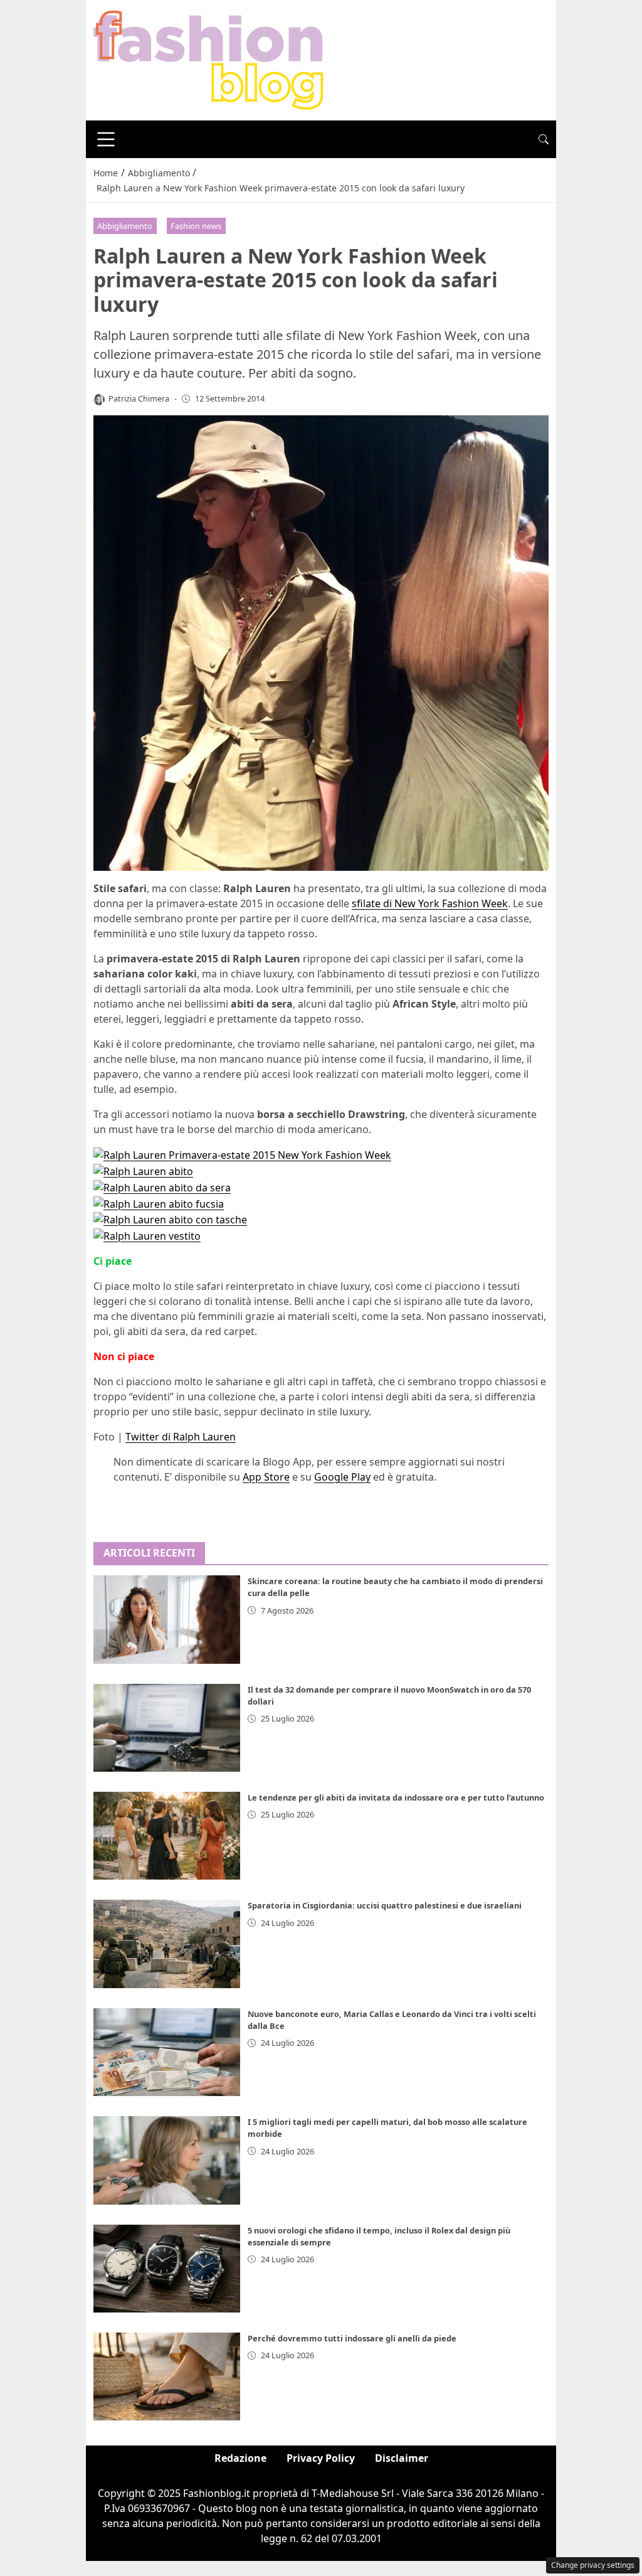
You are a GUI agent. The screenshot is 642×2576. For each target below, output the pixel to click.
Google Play (342, 1477)
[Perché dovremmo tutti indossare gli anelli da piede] (167, 2376)
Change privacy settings (593, 2565)
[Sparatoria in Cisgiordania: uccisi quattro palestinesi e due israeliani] (167, 1944)
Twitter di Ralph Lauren (181, 1437)
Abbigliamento (125, 226)
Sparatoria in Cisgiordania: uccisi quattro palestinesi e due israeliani (385, 1905)
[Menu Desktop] (106, 139)
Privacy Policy (321, 2458)
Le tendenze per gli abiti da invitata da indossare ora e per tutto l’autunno (396, 1797)
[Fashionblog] (208, 59)
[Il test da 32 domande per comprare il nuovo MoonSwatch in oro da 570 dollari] (167, 1728)
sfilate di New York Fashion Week (430, 903)
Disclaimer (402, 2458)
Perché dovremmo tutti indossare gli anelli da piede (352, 2338)
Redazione (240, 2458)
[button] (544, 139)
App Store (266, 1477)
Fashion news (196, 226)
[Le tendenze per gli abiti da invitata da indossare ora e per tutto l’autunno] (167, 1836)
